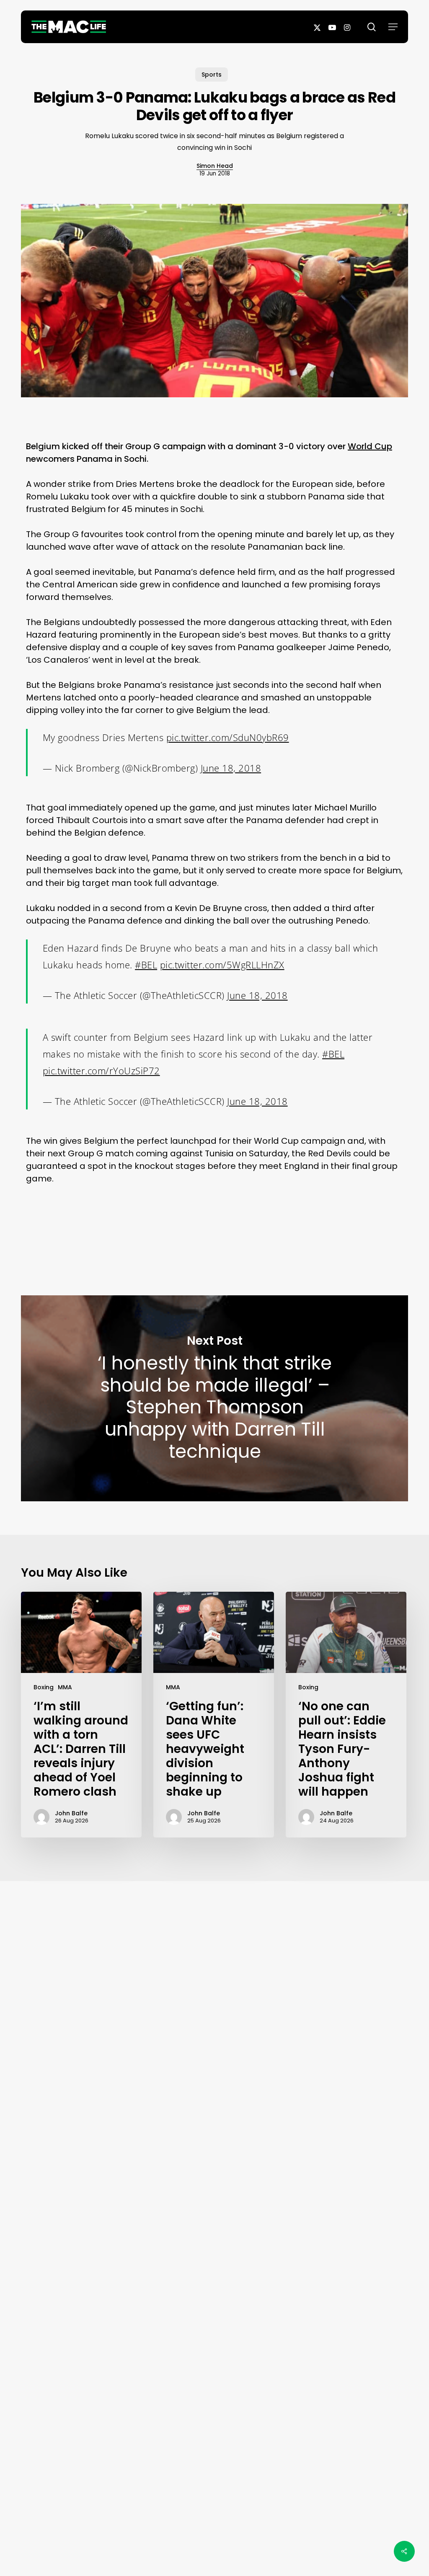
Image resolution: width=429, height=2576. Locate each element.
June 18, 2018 (231, 768)
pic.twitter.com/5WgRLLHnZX (222, 965)
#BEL (146, 965)
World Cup (370, 446)
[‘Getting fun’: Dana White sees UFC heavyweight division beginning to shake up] (214, 1715)
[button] (393, 27)
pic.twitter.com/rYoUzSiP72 (101, 1071)
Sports (212, 75)
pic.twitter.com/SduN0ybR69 (228, 737)
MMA (65, 1687)
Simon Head (215, 166)
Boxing (44, 1687)
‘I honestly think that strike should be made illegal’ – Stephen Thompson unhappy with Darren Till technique (214, 1399)
